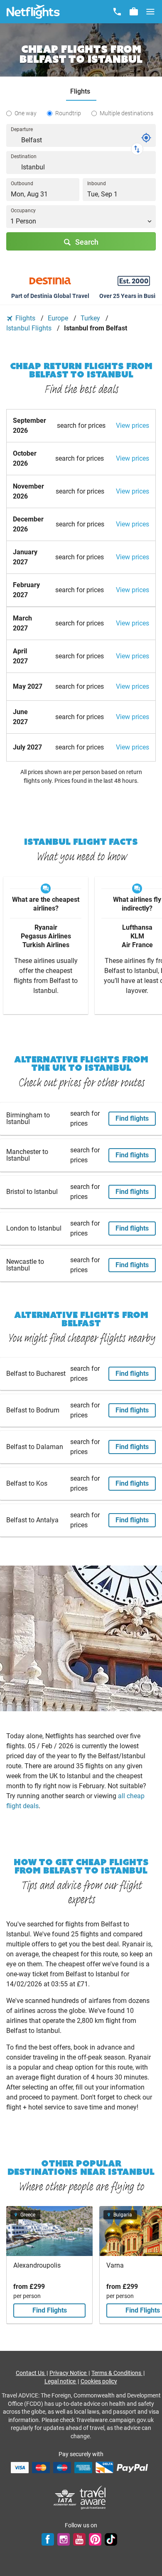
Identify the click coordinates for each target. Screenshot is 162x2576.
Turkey (91, 318)
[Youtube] (79, 2539)
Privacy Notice (69, 2373)
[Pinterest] (95, 2539)
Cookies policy (99, 2381)
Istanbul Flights (30, 328)
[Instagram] (64, 2539)
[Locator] (146, 138)
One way (26, 113)
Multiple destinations (126, 113)
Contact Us (31, 2373)
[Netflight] (33, 12)
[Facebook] (48, 2539)
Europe (59, 318)
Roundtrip (68, 113)
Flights (25, 318)
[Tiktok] (111, 2539)
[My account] (134, 12)
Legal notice (61, 2381)
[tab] (81, 92)
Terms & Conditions (117, 2373)
